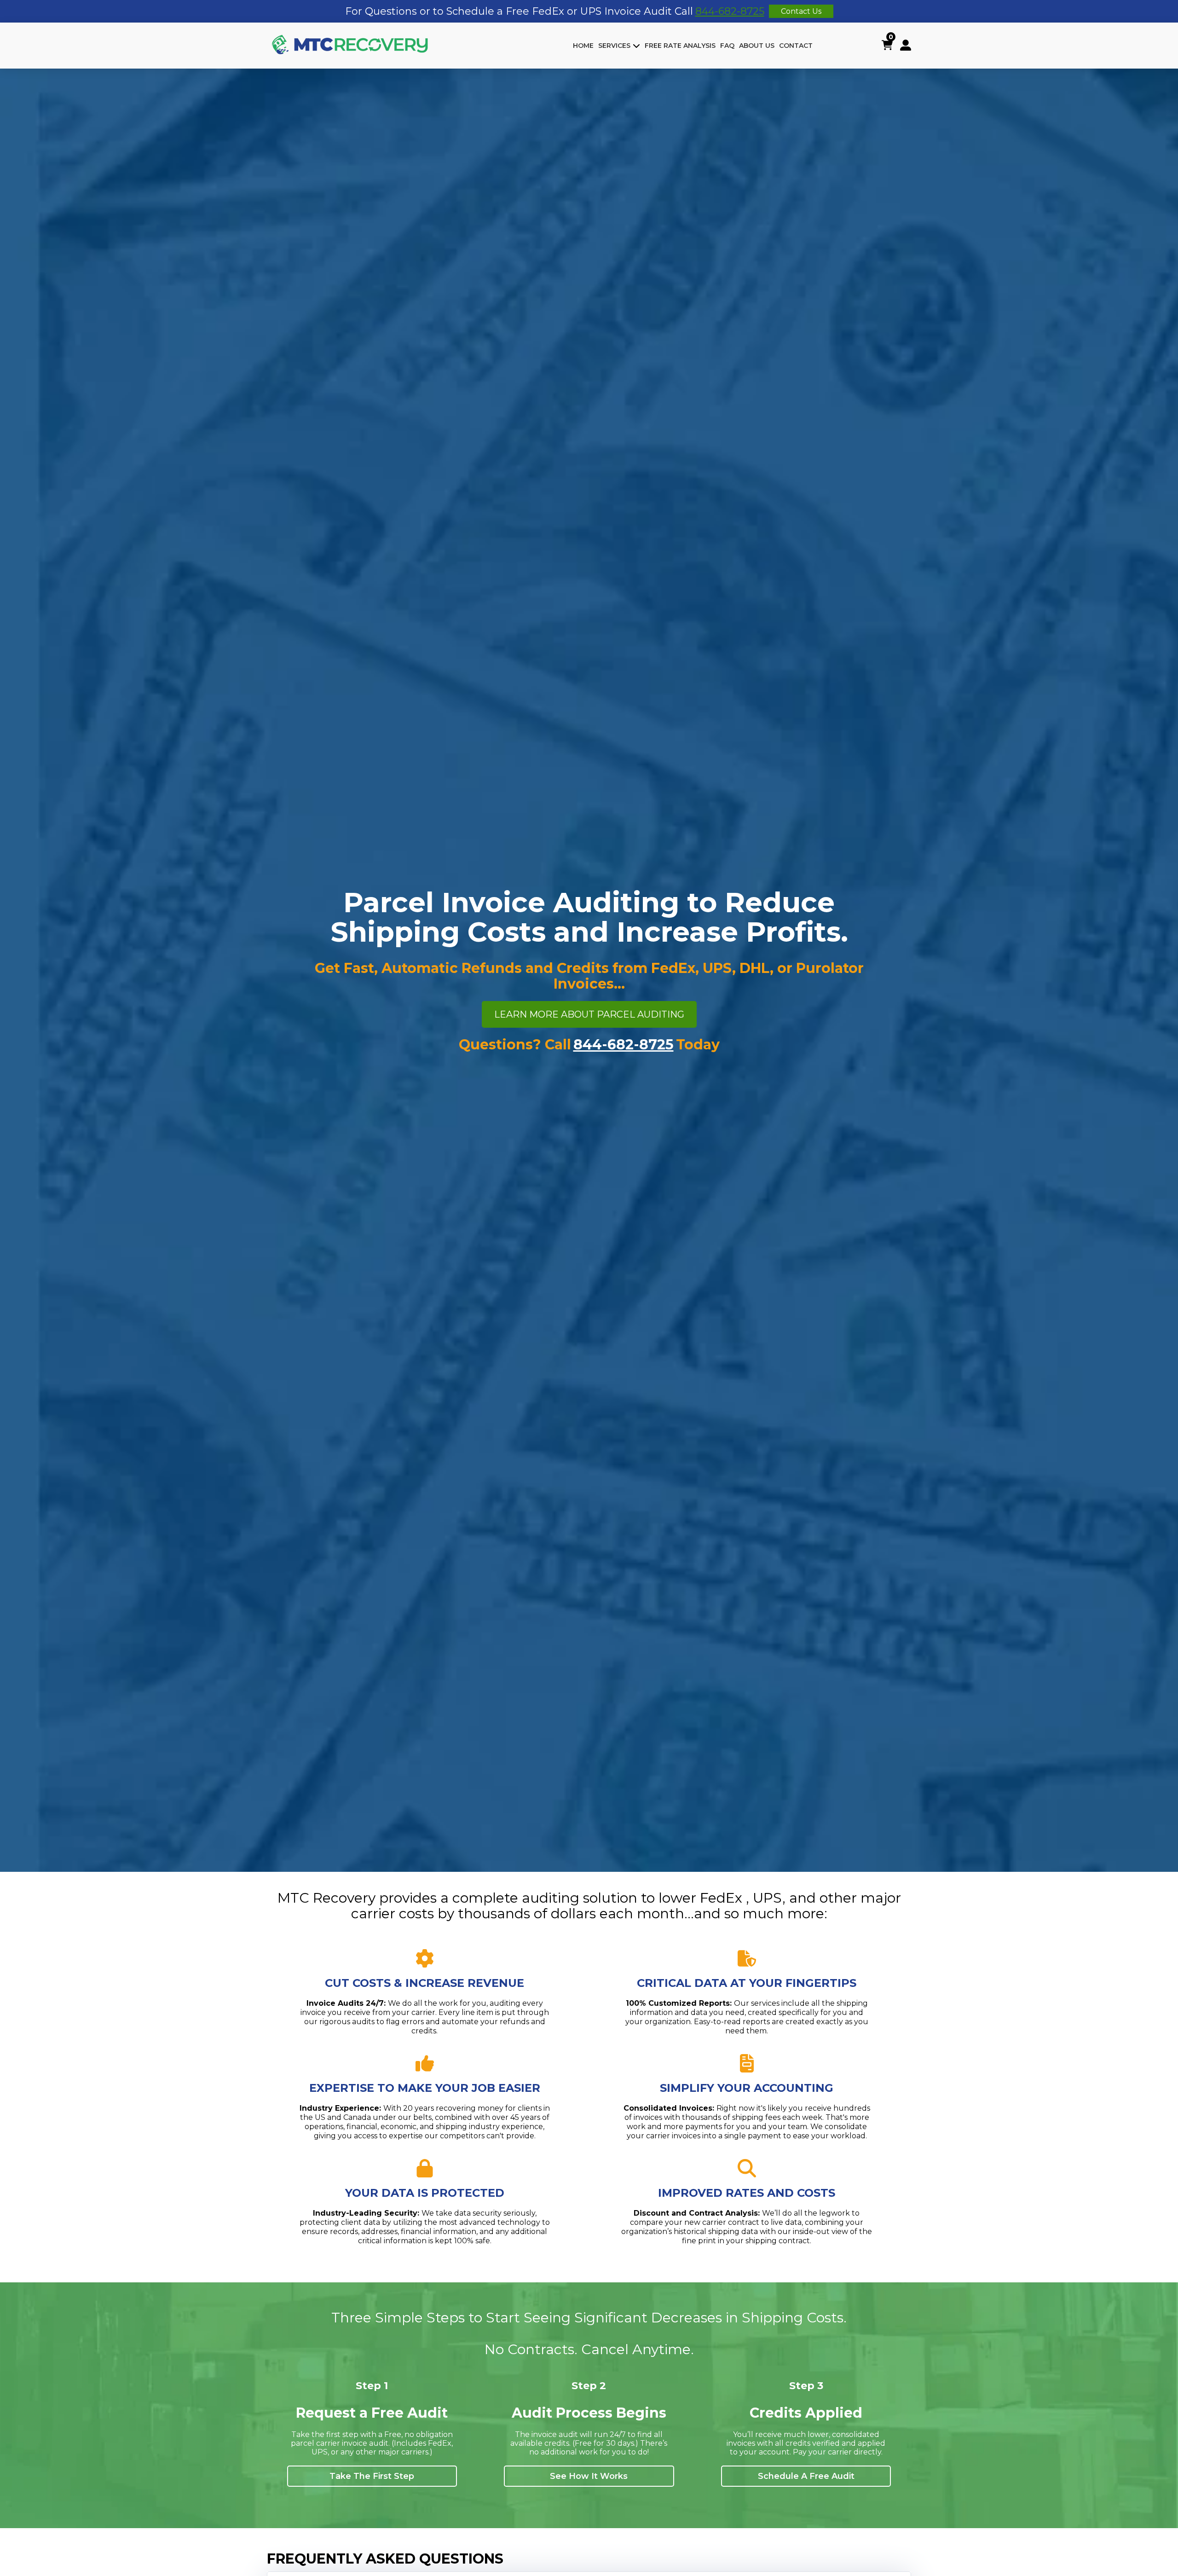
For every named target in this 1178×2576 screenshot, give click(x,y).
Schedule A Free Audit (806, 2476)
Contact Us (801, 11)
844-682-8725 (730, 11)
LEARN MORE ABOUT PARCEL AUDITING (589, 1014)
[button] (583, 46)
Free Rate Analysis (680, 46)
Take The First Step (372, 2476)
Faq (727, 46)
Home (583, 46)
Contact (796, 46)
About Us (757, 46)
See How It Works (589, 2476)
